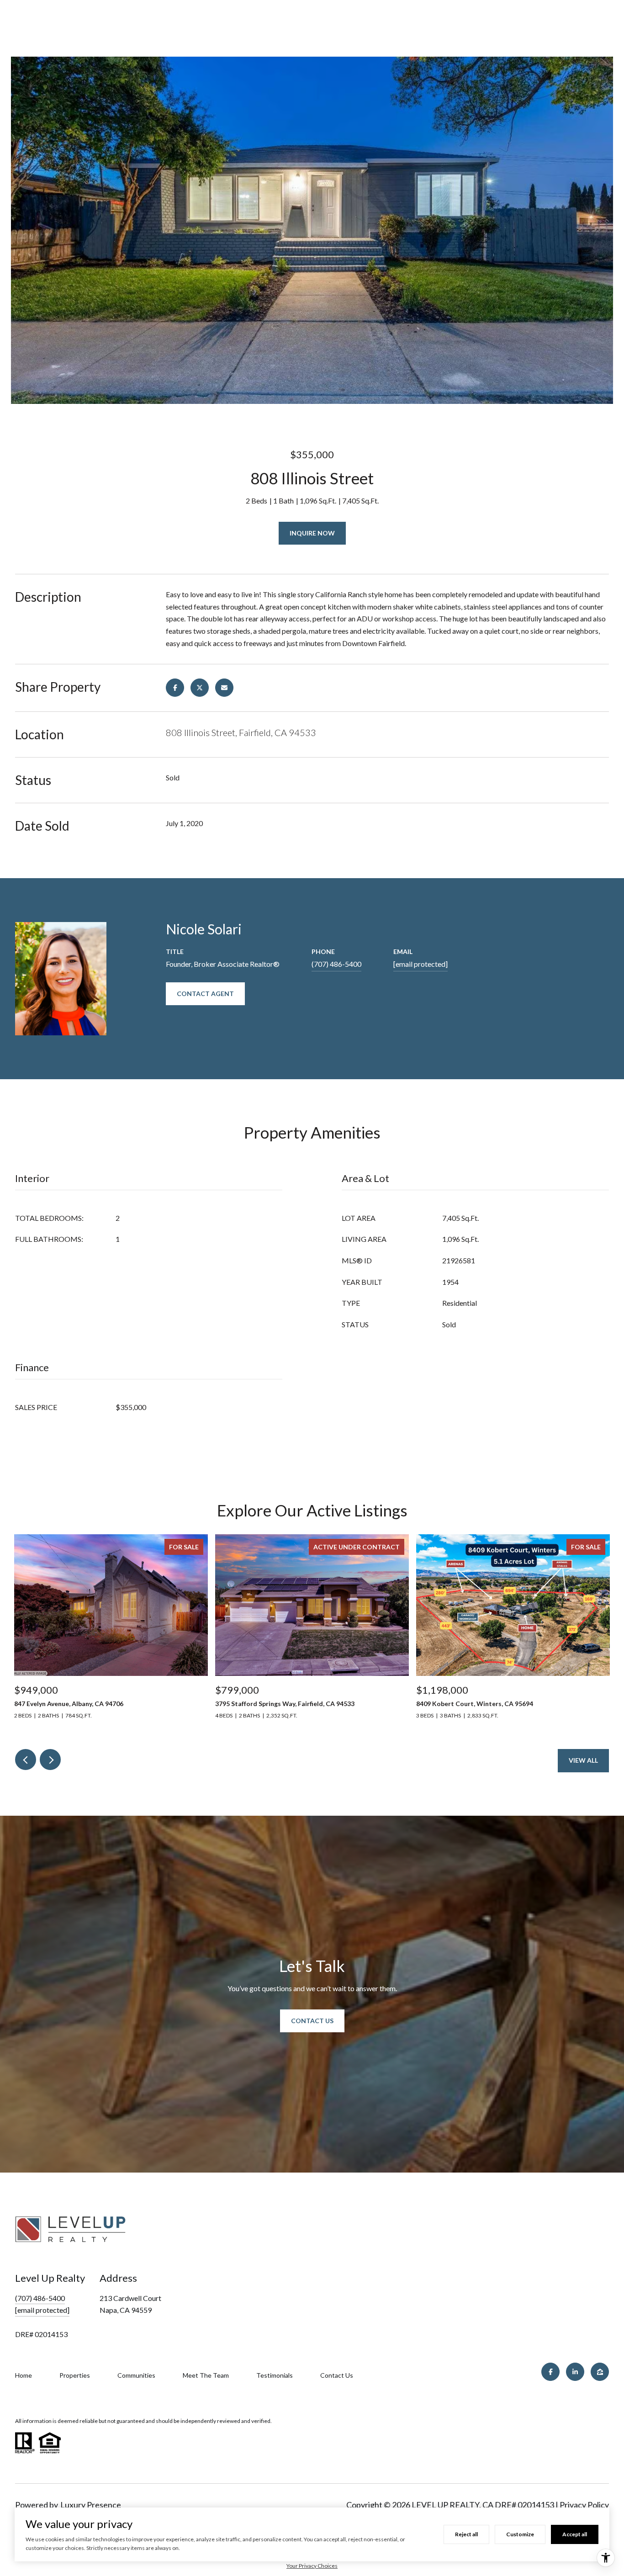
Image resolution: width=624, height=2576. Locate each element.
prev (26, 1760)
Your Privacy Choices (312, 2566)
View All (583, 1760)
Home (24, 2375)
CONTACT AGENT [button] (205, 994)
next (50, 1760)
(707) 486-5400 (336, 964)
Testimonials (275, 2375)
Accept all (575, 2534)
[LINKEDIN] (575, 2372)
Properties (75, 2375)
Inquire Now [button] (312, 533)
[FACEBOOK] (550, 2372)
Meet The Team (206, 2375)
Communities (136, 2375)
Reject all (466, 2534)
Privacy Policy (584, 2505)
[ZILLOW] (600, 2372)
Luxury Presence (91, 2505)
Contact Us (312, 2021)
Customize (520, 2534)
